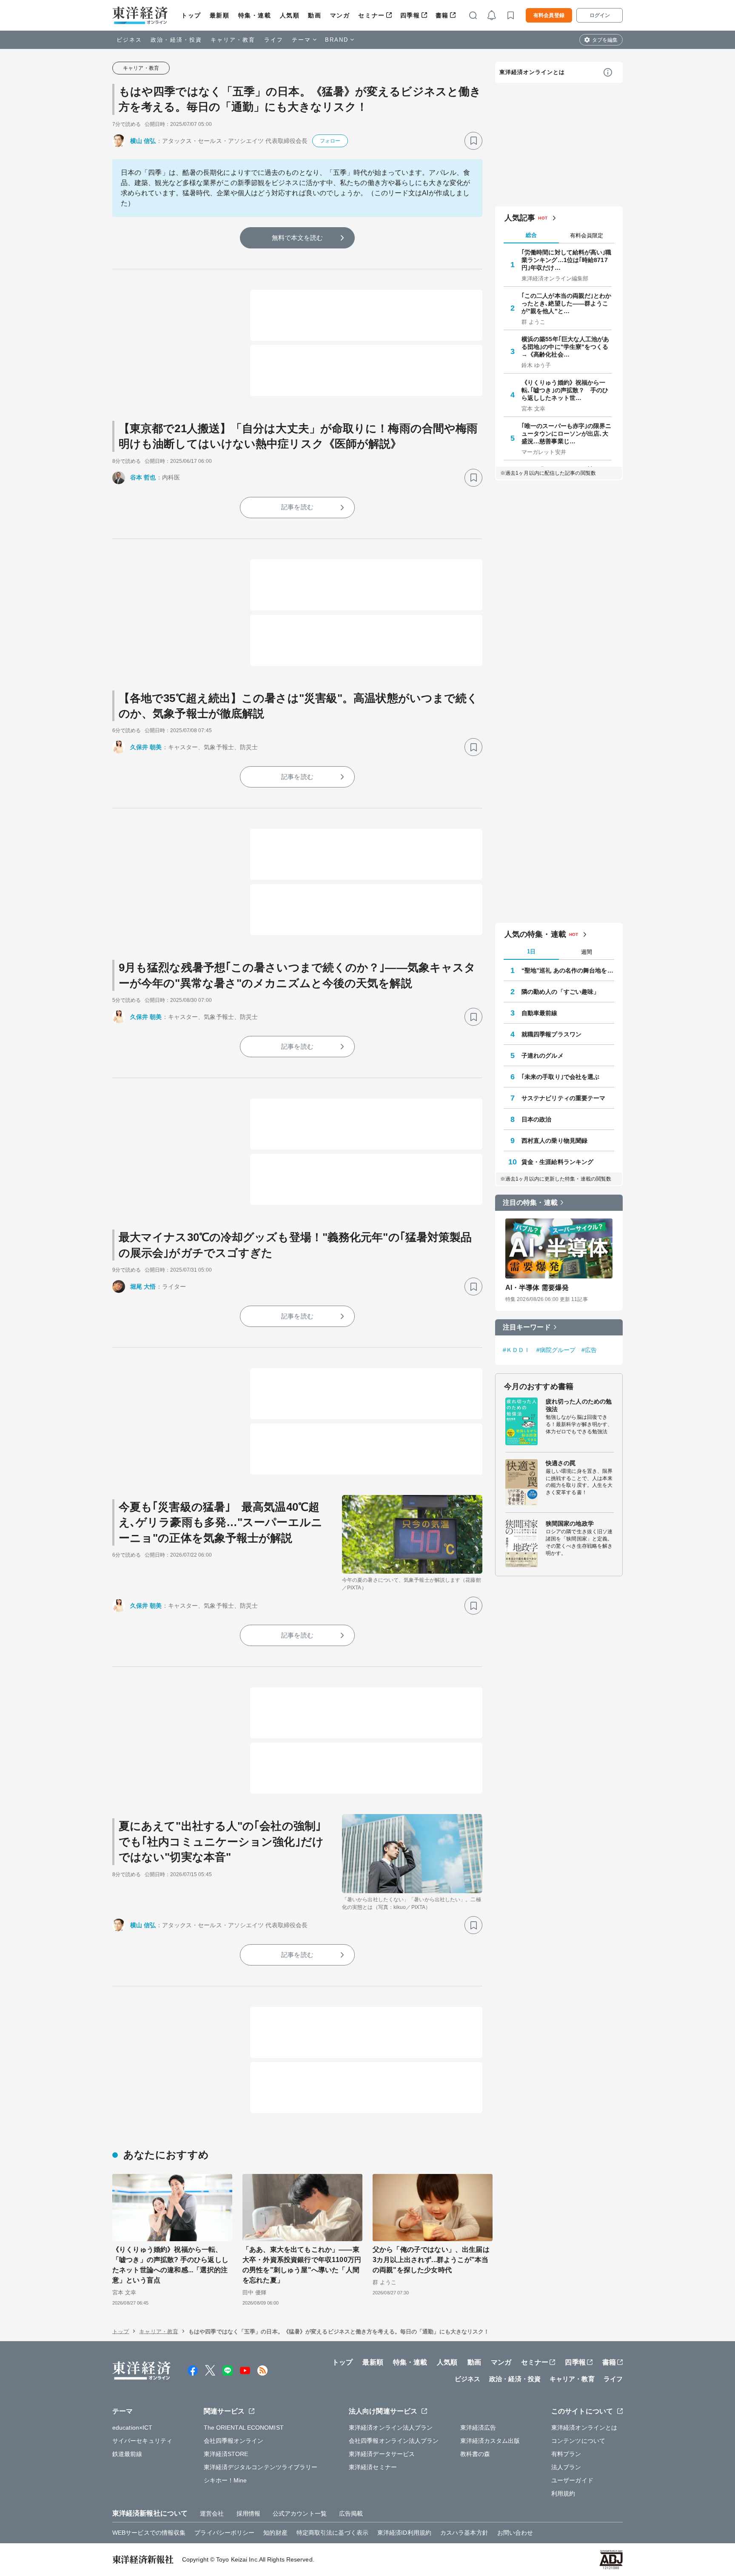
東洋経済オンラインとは (532, 72)
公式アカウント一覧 (300, 2513)
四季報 (410, 15)
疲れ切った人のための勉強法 (579, 1405)
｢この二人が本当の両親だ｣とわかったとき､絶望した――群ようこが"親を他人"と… (567, 303)
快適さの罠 (561, 1463)
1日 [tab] (531, 951)
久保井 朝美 (146, 747)
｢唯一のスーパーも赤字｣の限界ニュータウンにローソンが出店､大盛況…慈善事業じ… (567, 434)
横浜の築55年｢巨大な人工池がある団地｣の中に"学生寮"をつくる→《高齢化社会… (565, 347)
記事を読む (297, 507)
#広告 (589, 1350)
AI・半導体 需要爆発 (537, 1288)
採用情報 (248, 2513)
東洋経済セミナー (373, 2467)
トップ (191, 15)
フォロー (330, 141)
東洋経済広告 (478, 2428)
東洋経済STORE (226, 2454)
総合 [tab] (531, 235)
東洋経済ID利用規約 (404, 2533)
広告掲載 (351, 2513)
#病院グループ (556, 1350)
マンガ (340, 15)
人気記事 (520, 218)
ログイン (600, 15)
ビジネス (129, 40)
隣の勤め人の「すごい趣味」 (560, 992)
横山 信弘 (143, 141)
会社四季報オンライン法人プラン (394, 2441)
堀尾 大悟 (143, 1287)
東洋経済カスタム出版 (490, 2441)
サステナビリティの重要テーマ (563, 1098)
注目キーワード (527, 1327)
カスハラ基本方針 (464, 2533)
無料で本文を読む (298, 238)
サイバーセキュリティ (142, 2441)
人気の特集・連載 (535, 934)
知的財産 (275, 2533)
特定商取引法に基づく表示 (332, 2533)
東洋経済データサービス (382, 2454)
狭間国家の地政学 (570, 1523)
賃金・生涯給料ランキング (557, 1162)
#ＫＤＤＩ (517, 1350)
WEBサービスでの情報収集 (149, 2533)
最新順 (220, 15)
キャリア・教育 (233, 40)
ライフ (274, 40)
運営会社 (212, 2513)
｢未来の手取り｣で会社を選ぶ (560, 1077)
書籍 (442, 15)
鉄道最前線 (127, 2454)
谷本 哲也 (143, 477)
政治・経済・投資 (176, 40)
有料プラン (566, 2454)
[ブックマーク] (473, 141)
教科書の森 (475, 2454)
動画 (315, 15)
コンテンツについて (578, 2441)
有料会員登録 (549, 15)
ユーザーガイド (572, 2480)
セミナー (371, 15)
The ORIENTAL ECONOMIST (244, 2428)
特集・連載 (255, 15)
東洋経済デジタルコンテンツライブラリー (261, 2467)
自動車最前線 (540, 1013)
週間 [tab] (587, 952)
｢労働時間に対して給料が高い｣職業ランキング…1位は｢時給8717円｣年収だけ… (567, 260)
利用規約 (563, 2493)
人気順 (290, 15)
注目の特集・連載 (530, 1202)
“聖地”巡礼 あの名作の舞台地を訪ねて (568, 970)
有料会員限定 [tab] (587, 235)
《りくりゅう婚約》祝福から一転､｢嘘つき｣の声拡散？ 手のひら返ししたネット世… (565, 390)
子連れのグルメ (543, 1056)
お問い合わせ (515, 2533)
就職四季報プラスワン (551, 1034)
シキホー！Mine (225, 2480)
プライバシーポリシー (224, 2533)
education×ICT (132, 2428)
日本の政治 (537, 1119)
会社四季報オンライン (234, 2441)
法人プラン (566, 2467)
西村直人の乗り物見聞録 (554, 1141)
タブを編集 (605, 40)
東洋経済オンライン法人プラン (391, 2428)
